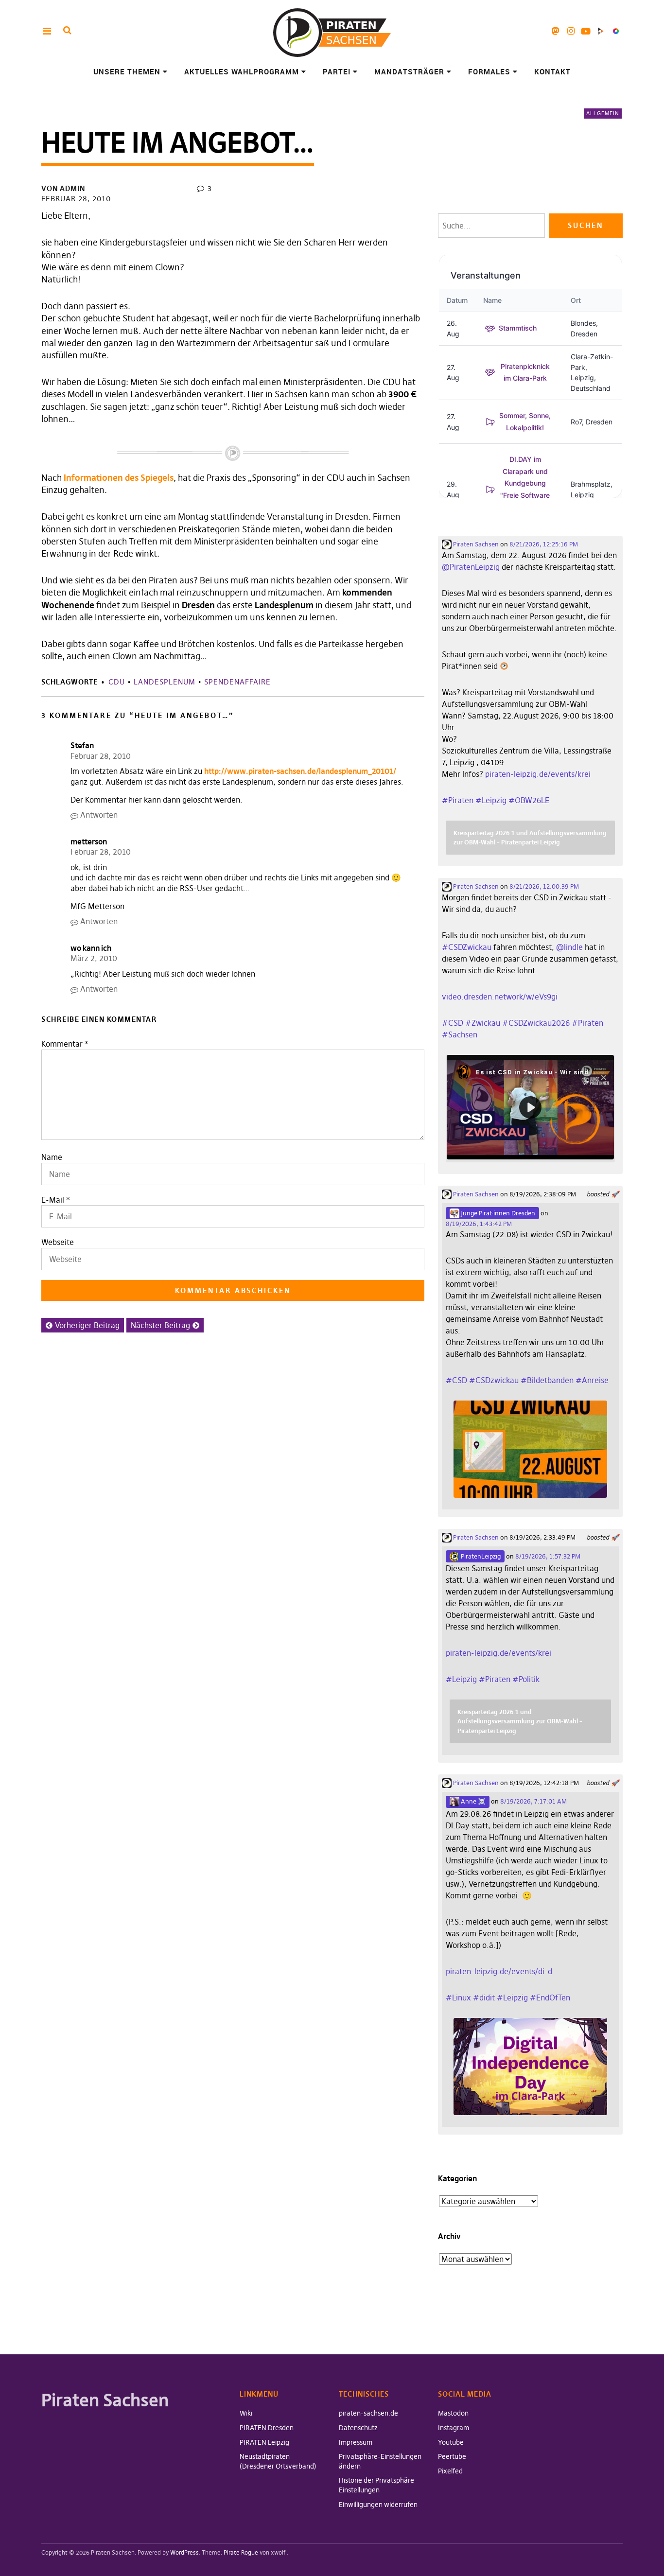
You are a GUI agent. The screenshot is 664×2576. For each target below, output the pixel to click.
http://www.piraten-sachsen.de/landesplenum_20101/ (300, 771)
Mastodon (556, 31)
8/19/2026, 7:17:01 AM (533, 1801)
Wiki (246, 2413)
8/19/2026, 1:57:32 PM (548, 1556)
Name (52, 1157)
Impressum (356, 2442)
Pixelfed (616, 31)
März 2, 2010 (94, 958)
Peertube (601, 31)
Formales (489, 71)
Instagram (571, 31)
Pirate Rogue (241, 2552)
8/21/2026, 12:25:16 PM (544, 544)
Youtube (586, 31)
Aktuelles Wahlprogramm (242, 71)
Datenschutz (358, 2428)
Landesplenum (165, 682)
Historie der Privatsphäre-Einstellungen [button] (378, 2485)
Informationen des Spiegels (119, 478)
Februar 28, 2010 (76, 199)
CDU (117, 682)
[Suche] (67, 30)
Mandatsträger (409, 71)
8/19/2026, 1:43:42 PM (479, 1224)
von (63, 188)
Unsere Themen (127, 71)
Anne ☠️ (472, 1801)
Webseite (58, 1242)
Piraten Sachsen (475, 544)
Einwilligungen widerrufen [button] (378, 2505)
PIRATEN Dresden (267, 2428)
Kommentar (65, 1044)
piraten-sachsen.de (368, 2413)
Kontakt (552, 71)
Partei (337, 71)
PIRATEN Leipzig (264, 2442)
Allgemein (603, 113)
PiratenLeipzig (480, 1556)
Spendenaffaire (237, 682)
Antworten (99, 815)
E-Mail (53, 1200)
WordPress (184, 2552)
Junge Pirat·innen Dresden (497, 1213)
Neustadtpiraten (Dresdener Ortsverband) (278, 2461)
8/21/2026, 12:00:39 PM (544, 886)
